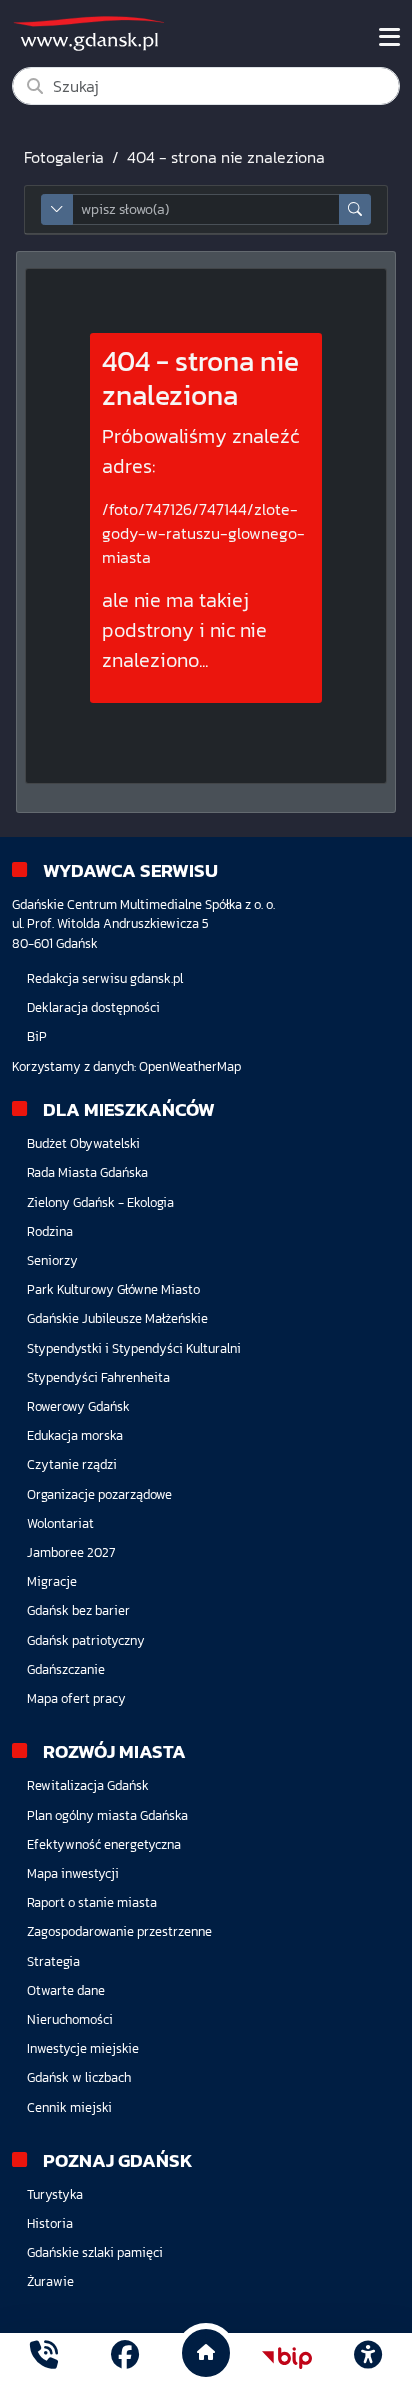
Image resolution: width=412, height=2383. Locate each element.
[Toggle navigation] (389, 37)
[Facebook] (125, 2357)
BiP (37, 1036)
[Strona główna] (44, 2357)
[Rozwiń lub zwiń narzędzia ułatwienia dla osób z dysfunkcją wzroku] (368, 2358)
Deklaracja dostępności (93, 1007)
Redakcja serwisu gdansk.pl (105, 978)
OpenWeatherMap (190, 1066)
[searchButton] (355, 209)
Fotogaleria (64, 157)
